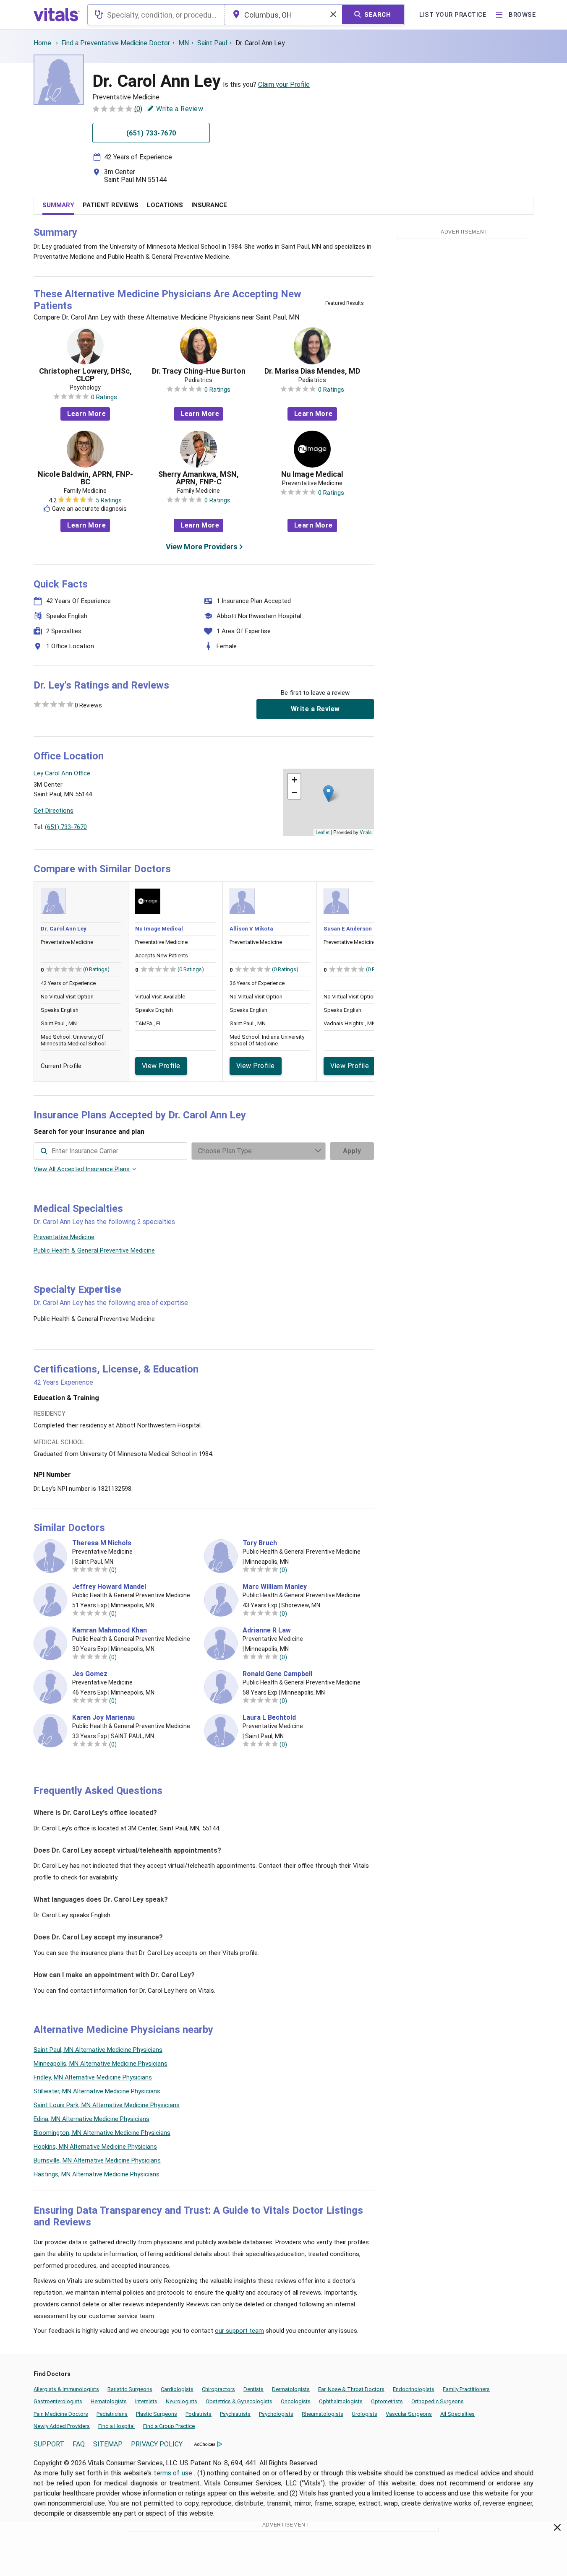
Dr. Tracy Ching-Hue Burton (199, 371)
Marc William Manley (275, 1587)
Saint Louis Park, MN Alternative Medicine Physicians (107, 2105)
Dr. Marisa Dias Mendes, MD (312, 371)
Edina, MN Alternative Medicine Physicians (91, 2119)
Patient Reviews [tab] (111, 205)
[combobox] (156, 15)
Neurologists (182, 2401)
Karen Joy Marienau (103, 1718)
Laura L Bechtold (269, 1718)
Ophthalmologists (341, 2401)
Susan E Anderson (348, 929)
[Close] (558, 2529)
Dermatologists (291, 2389)
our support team (239, 2331)
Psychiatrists (235, 2414)
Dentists (253, 2389)
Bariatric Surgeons (130, 2389)
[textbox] (156, 15)
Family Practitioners (466, 2389)
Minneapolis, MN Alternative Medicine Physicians (101, 2064)
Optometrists (387, 2401)
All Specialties (457, 2414)
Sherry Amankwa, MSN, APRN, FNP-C (199, 478)
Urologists (364, 2414)
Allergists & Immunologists (66, 2389)
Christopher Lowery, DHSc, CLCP (85, 375)
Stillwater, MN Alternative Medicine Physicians (97, 2091)
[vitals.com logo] (57, 15)
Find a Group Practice (169, 2426)
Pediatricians (112, 2414)
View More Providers (202, 547)
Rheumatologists (323, 2414)
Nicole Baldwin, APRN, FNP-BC (85, 478)
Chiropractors (218, 2389)
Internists (146, 2401)
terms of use (174, 2473)
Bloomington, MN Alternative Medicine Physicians (102, 2133)
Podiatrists (199, 2414)
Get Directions (54, 811)
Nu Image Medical (312, 474)
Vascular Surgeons (409, 2414)
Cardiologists (177, 2389)
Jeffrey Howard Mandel (109, 1587)
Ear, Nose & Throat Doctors (351, 2389)
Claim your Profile (284, 84)
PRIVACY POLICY (157, 2444)
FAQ (79, 2444)
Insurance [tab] (209, 205)
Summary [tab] (58, 205)
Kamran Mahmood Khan (110, 1630)
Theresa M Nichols (102, 1543)
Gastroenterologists (58, 2401)
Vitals (366, 832)
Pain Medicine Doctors (61, 2414)
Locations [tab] (165, 205)
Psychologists (276, 2414)
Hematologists (109, 2401)
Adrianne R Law (267, 1630)
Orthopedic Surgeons (438, 2401)
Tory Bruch (260, 1543)
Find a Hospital (116, 2426)
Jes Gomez (90, 1674)
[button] (328, 794)
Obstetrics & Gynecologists (239, 2401)
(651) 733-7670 (66, 827)
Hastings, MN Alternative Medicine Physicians (97, 2174)
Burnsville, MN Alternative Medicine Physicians (97, 2160)
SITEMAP (108, 2444)
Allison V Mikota (251, 929)
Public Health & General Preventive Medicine (94, 1250)
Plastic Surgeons (157, 2414)
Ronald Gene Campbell (277, 1674)
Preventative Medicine (64, 1237)
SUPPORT (49, 2444)
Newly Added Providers (62, 2426)
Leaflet (323, 832)
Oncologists (296, 2401)
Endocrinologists (414, 2389)
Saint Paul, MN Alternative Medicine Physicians (98, 2050)
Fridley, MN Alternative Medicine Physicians (93, 2077)
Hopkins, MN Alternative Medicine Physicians (95, 2147)
